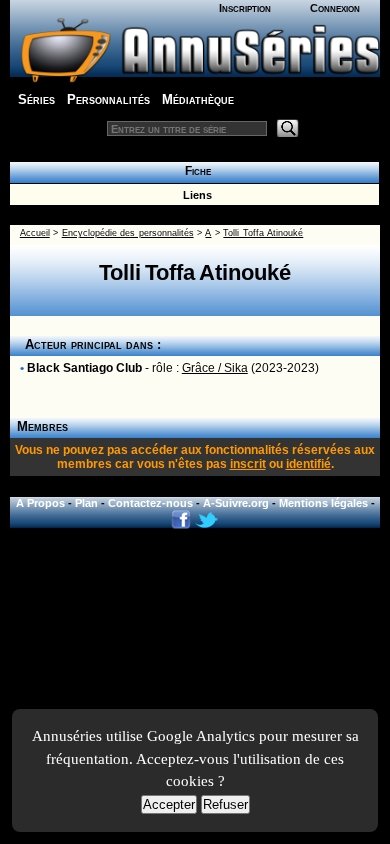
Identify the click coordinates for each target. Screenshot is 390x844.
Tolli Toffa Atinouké (263, 233)
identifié (308, 464)
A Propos (40, 503)
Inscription (245, 8)
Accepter (169, 804)
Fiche (195, 171)
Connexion (335, 8)
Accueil (35, 233)
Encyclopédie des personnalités (128, 233)
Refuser (225, 804)
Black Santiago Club (84, 368)
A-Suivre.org (236, 503)
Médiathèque (198, 99)
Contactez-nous (150, 503)
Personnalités (108, 99)
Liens (194, 195)
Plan (86, 503)
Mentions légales (323, 503)
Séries (36, 99)
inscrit (248, 464)
